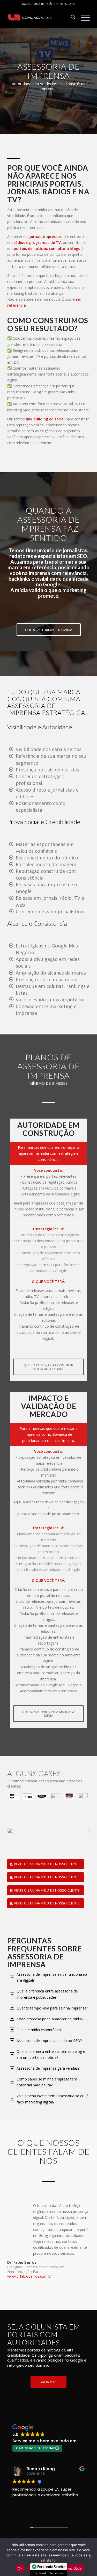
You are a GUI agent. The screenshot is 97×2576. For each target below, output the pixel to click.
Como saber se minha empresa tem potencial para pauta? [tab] (47, 2082)
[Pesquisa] (70, 18)
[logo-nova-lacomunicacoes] (40, 18)
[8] (69, 1796)
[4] (14, 1796)
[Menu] (83, 18)
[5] (28, 1796)
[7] (55, 1796)
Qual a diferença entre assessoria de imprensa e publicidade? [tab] (47, 1994)
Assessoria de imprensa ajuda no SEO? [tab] (49, 2041)
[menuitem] (70, 18)
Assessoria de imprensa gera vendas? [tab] (48, 2068)
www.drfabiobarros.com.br (29, 2276)
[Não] (91, 2557)
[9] (83, 1796)
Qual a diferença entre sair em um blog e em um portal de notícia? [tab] (51, 2054)
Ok (20, 2568)
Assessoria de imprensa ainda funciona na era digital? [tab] (52, 1977)
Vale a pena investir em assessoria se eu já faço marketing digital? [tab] (53, 2099)
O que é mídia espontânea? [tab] (39, 2030)
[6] (42, 1796)
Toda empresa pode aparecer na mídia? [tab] (50, 2019)
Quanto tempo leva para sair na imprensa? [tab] (52, 2008)
